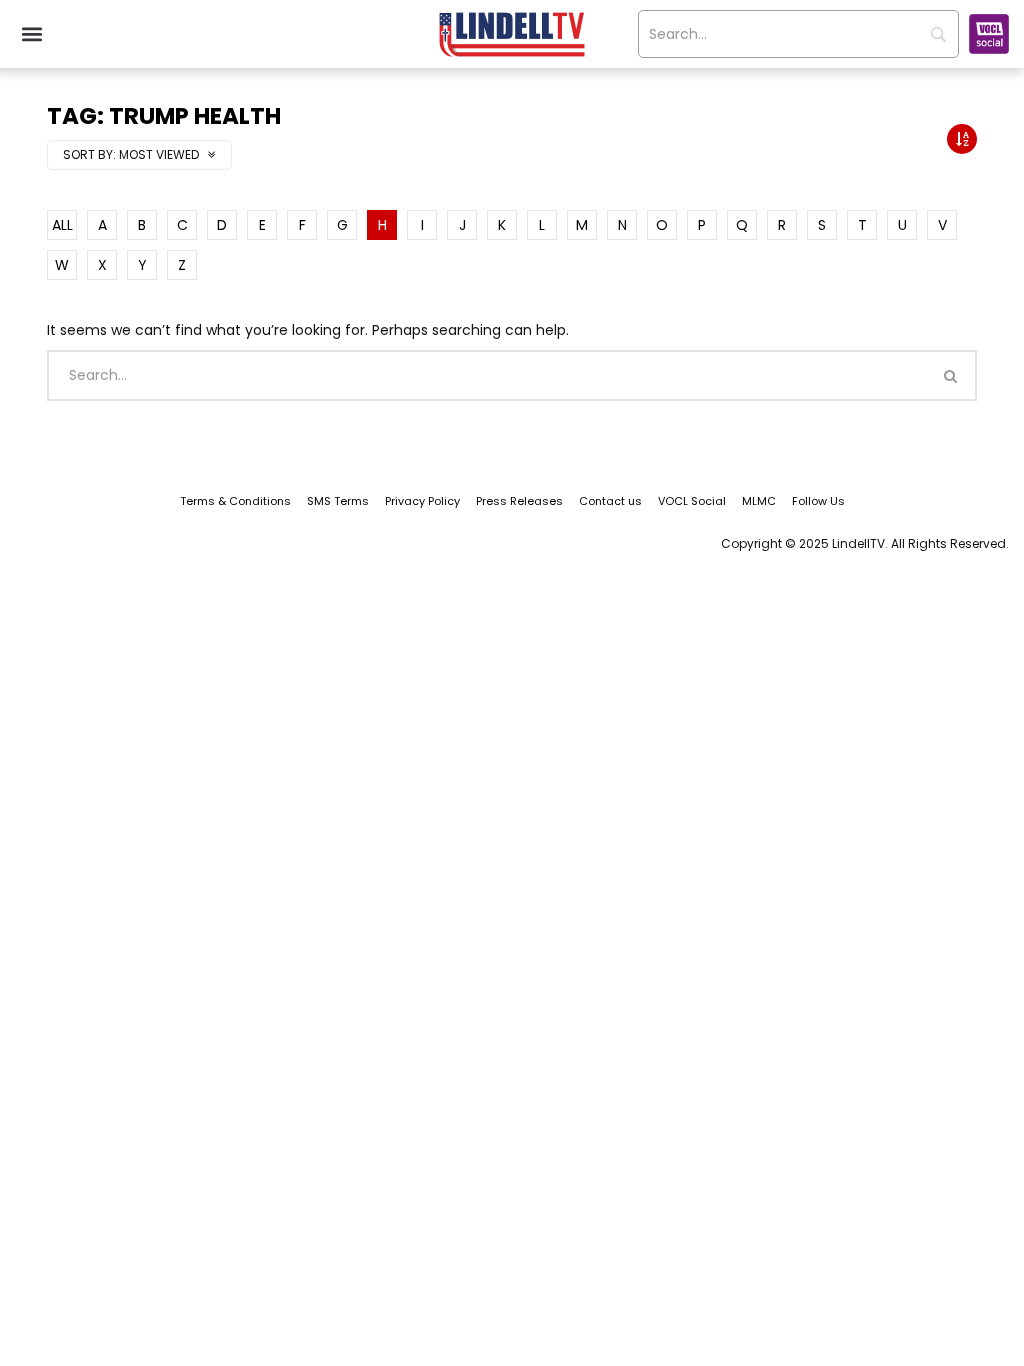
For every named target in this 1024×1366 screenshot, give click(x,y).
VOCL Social (692, 501)
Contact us (610, 501)
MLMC (759, 501)
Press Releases (519, 501)
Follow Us (818, 501)
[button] (31, 34)
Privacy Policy (422, 501)
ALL (62, 225)
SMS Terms (338, 501)
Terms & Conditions (235, 501)
